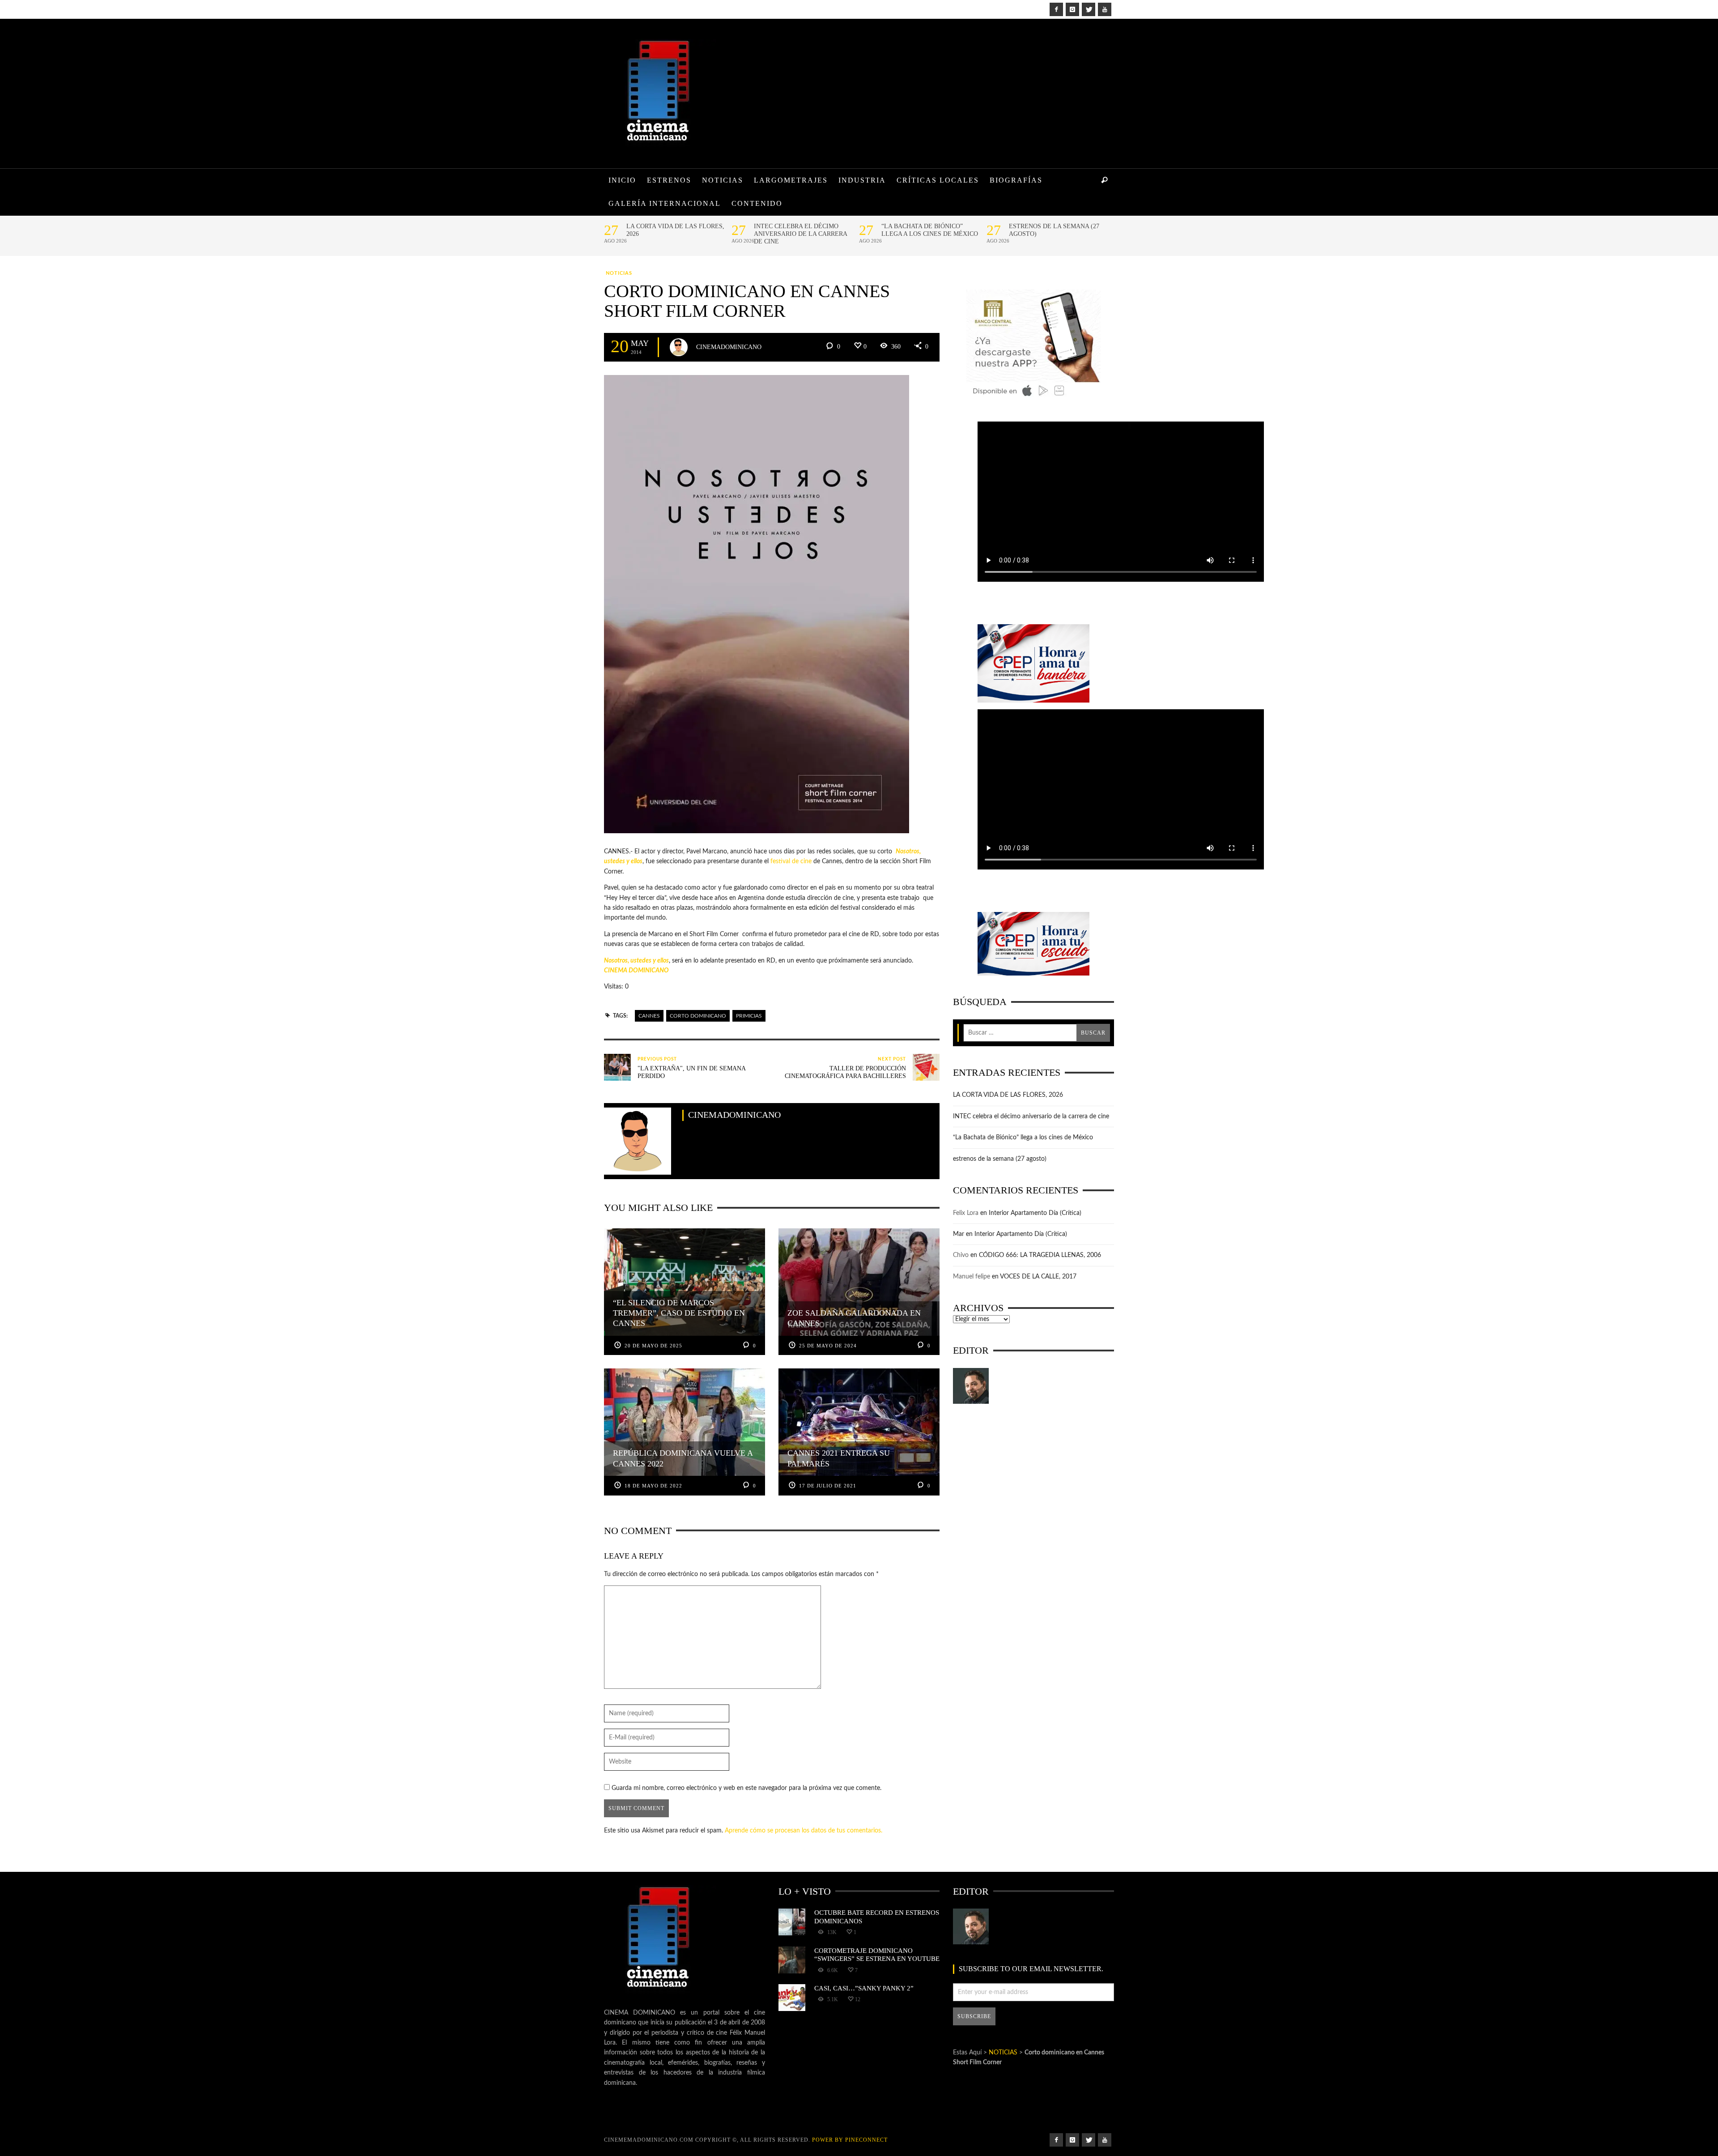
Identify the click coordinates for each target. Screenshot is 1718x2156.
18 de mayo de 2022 (653, 1486)
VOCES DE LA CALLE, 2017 (1038, 1277)
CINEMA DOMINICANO (636, 971)
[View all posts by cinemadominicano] (679, 347)
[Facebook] (1056, 9)
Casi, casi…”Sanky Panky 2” (864, 1988)
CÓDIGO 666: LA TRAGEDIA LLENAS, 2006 (1040, 1255)
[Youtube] (1105, 9)
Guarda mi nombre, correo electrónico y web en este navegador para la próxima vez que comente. (746, 1788)
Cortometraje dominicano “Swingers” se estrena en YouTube (877, 1954)
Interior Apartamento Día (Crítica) (1035, 1213)
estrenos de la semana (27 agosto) (1054, 230)
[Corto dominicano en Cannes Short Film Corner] (757, 604)
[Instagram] (1072, 9)
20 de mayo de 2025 (653, 1346)
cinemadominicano (729, 347)
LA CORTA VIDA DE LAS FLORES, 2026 (675, 230)
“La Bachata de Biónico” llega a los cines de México (930, 230)
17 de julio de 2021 (828, 1486)
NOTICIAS (619, 273)
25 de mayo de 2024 (828, 1346)
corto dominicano (698, 1016)
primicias (749, 1016)
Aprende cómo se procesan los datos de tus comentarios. (804, 1831)
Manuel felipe (972, 1277)
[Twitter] (1089, 9)
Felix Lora (966, 1213)
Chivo (961, 1255)
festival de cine (791, 861)
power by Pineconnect (850, 2140)
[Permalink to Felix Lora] (971, 1386)
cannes (649, 1016)
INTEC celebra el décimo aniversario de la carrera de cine (800, 234)
